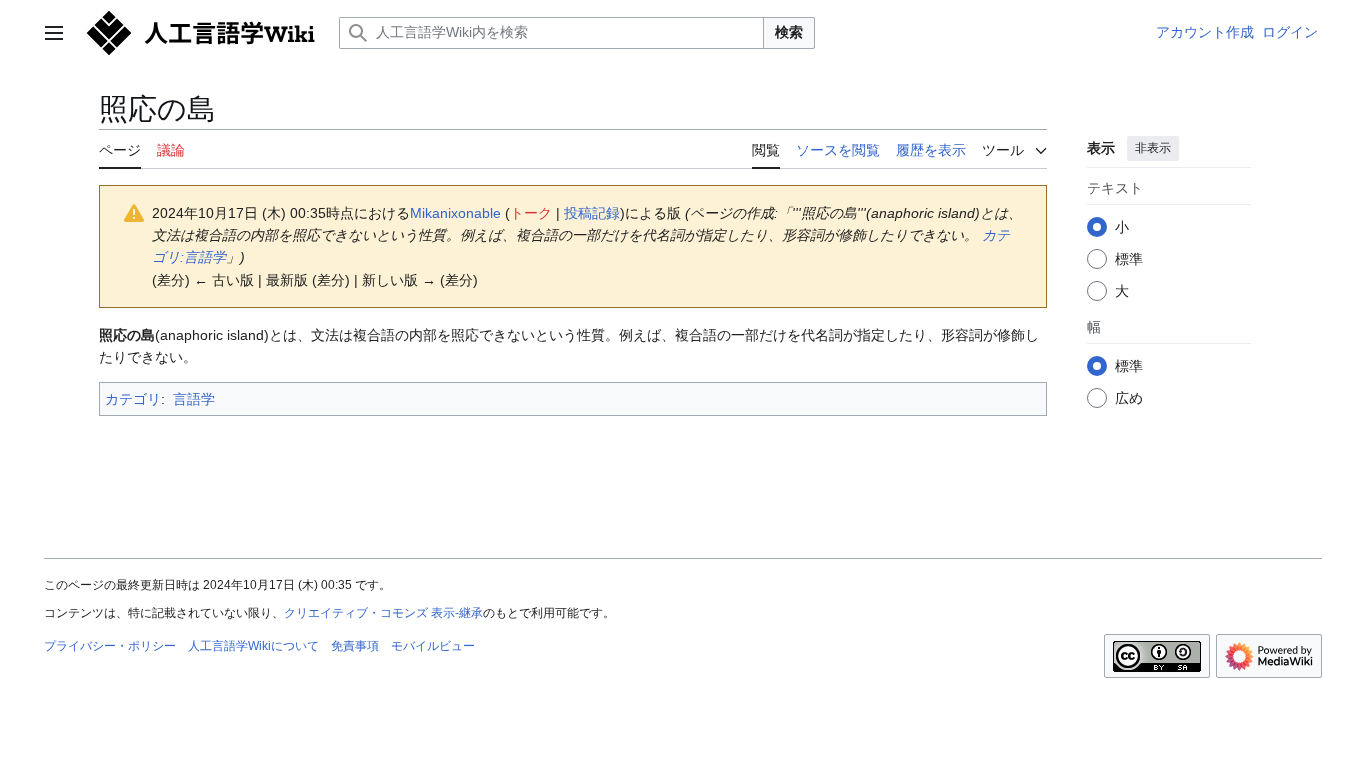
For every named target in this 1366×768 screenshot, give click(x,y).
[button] (54, 33)
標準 (1129, 259)
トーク (531, 213)
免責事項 (355, 646)
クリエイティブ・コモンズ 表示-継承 (383, 613)
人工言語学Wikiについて (253, 646)
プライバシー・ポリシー (110, 646)
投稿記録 (592, 213)
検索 (789, 32)
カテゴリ (133, 399)
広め (1129, 398)
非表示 (1153, 148)
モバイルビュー (433, 646)
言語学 (194, 399)
